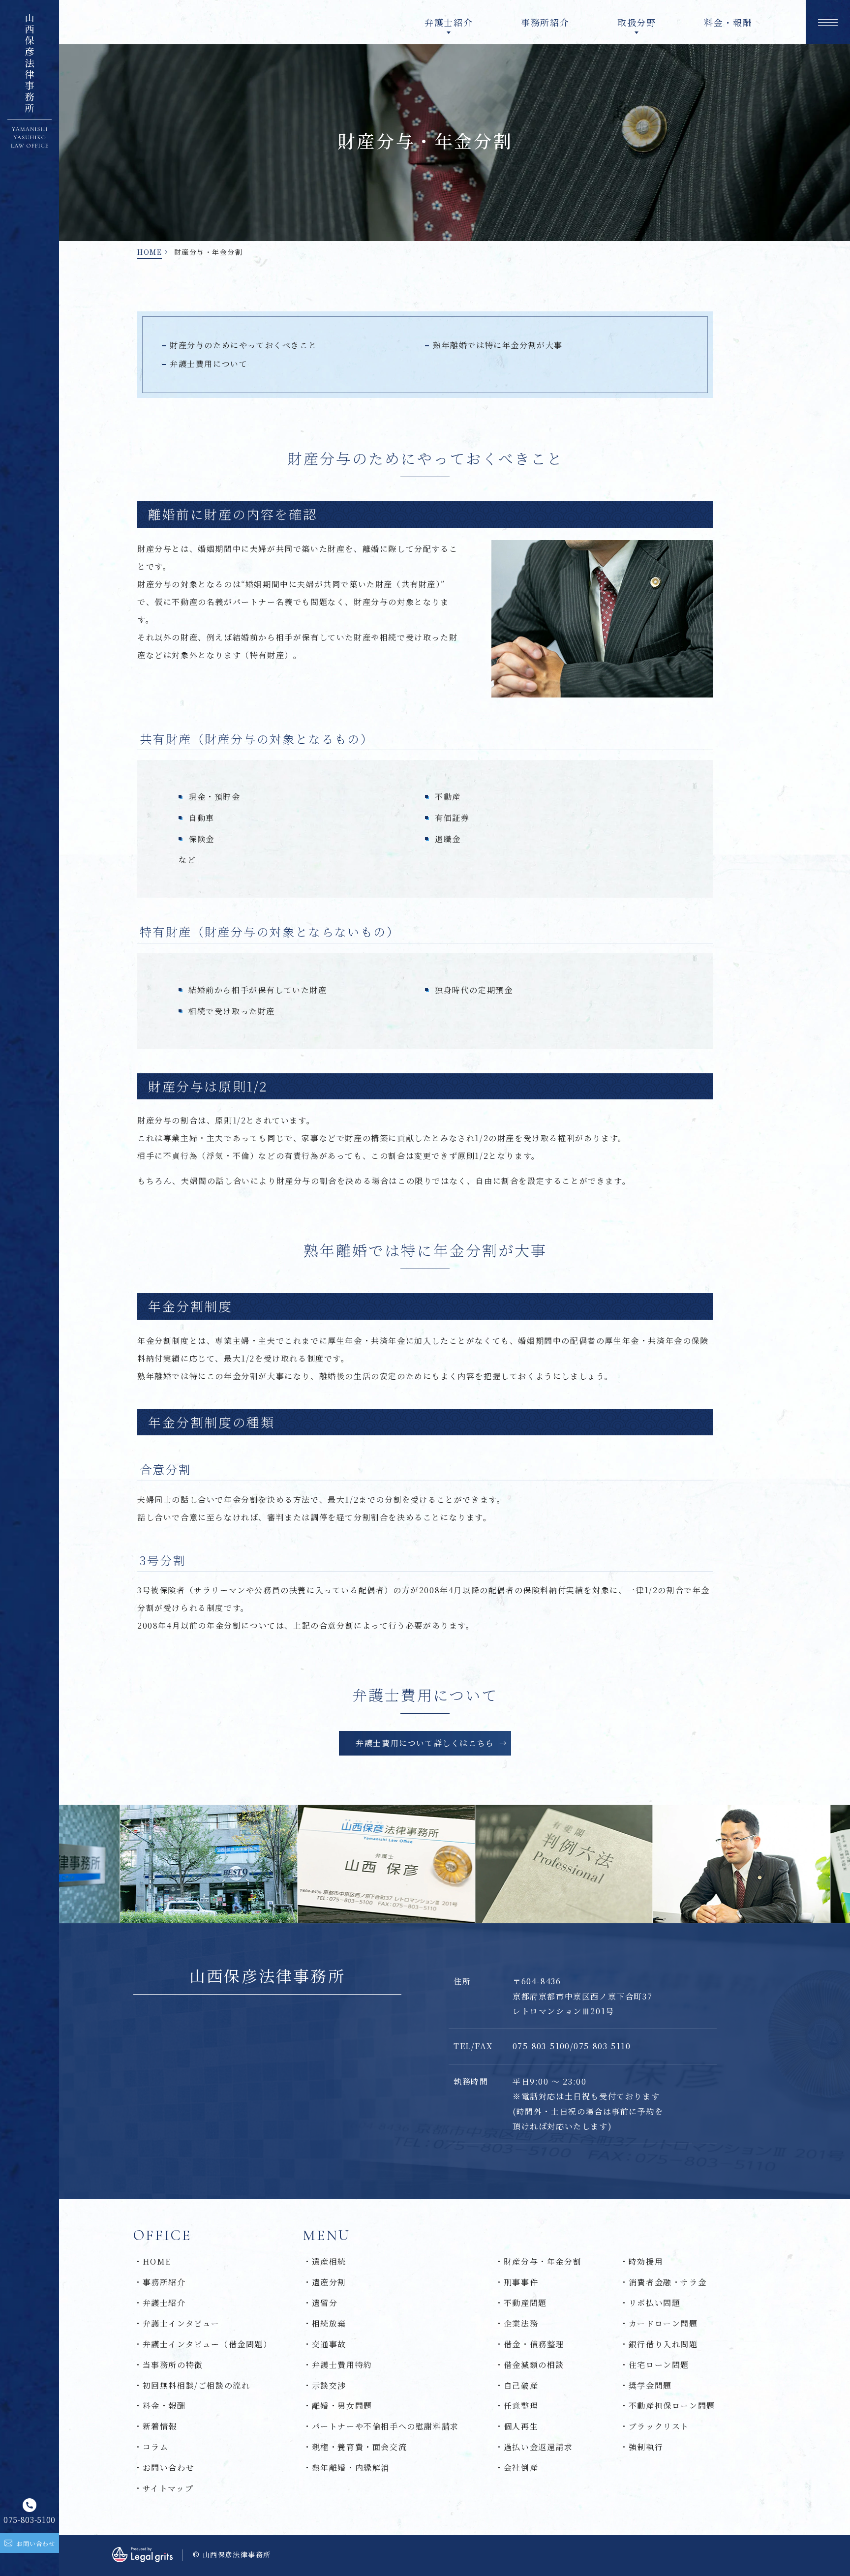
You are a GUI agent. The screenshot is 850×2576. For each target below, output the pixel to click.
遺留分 (325, 2303)
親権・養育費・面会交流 (359, 2447)
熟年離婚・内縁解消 (351, 2468)
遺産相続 (329, 2261)
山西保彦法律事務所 (267, 1976)
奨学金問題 (650, 2385)
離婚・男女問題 (342, 2406)
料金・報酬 (728, 22)
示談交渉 (329, 2385)
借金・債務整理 (534, 2344)
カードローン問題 (663, 2323)
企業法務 (521, 2323)
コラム (155, 2447)
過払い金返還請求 (538, 2447)
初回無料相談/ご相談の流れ (196, 2385)
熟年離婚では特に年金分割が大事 (498, 345)
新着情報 (160, 2426)
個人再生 (521, 2426)
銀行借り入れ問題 (663, 2344)
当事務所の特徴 (173, 2365)
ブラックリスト (659, 2426)
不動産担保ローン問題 (672, 2406)
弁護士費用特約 (342, 2365)
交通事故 (329, 2344)
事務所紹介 (545, 22)
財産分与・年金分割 (543, 2261)
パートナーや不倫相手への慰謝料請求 (385, 2426)
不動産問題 (525, 2303)
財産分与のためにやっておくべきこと (243, 345)
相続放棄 (329, 2323)
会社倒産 (521, 2468)
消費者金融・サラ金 (668, 2282)
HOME (150, 252)
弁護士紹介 (164, 2303)
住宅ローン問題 (659, 2365)
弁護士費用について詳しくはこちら (425, 1743)
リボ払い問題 (654, 2303)
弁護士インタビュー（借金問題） (207, 2344)
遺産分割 (329, 2282)
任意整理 (521, 2406)
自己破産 (521, 2385)
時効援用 (646, 2261)
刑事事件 (521, 2282)
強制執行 (646, 2447)
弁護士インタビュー (181, 2323)
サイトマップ (168, 2488)
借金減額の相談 (534, 2365)
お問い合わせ (168, 2468)
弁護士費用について (209, 364)
